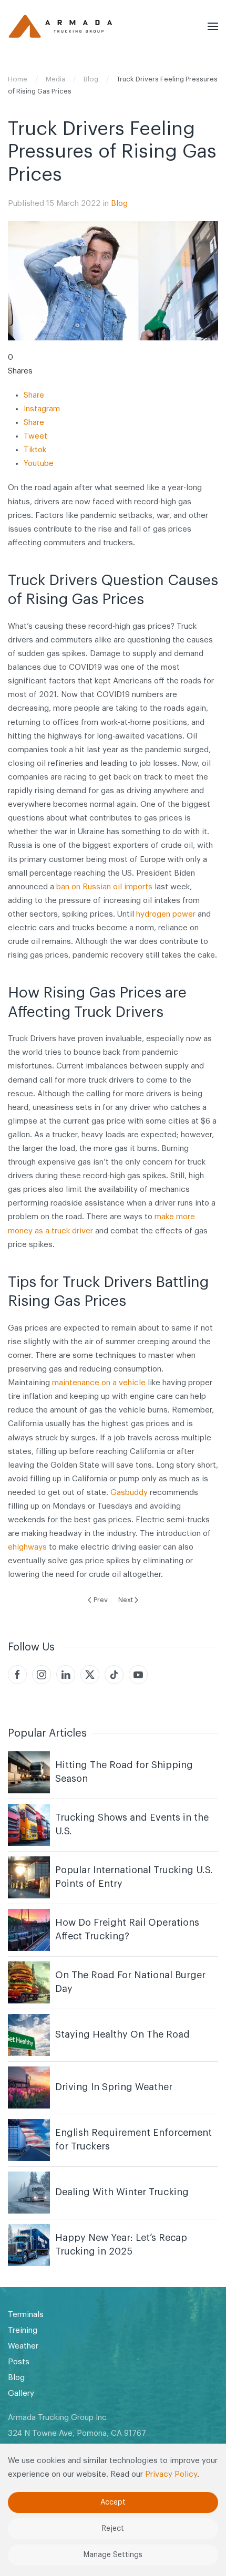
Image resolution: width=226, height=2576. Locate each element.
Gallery (21, 2393)
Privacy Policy (171, 2474)
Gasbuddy (129, 1493)
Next (126, 1600)
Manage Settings (113, 2555)
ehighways (27, 1547)
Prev (101, 1600)
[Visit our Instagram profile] (42, 1675)
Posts (19, 2362)
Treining (23, 2330)
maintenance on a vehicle (99, 1383)
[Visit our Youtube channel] (138, 1675)
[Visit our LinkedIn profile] (66, 1675)
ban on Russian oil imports (104, 887)
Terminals (26, 2315)
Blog (119, 204)
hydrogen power (166, 914)
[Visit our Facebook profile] (17, 1675)
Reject (113, 2529)
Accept (113, 2502)
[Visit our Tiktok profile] (114, 1675)
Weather (23, 2346)
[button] (213, 26)
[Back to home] (60, 26)
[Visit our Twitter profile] (90, 1675)
